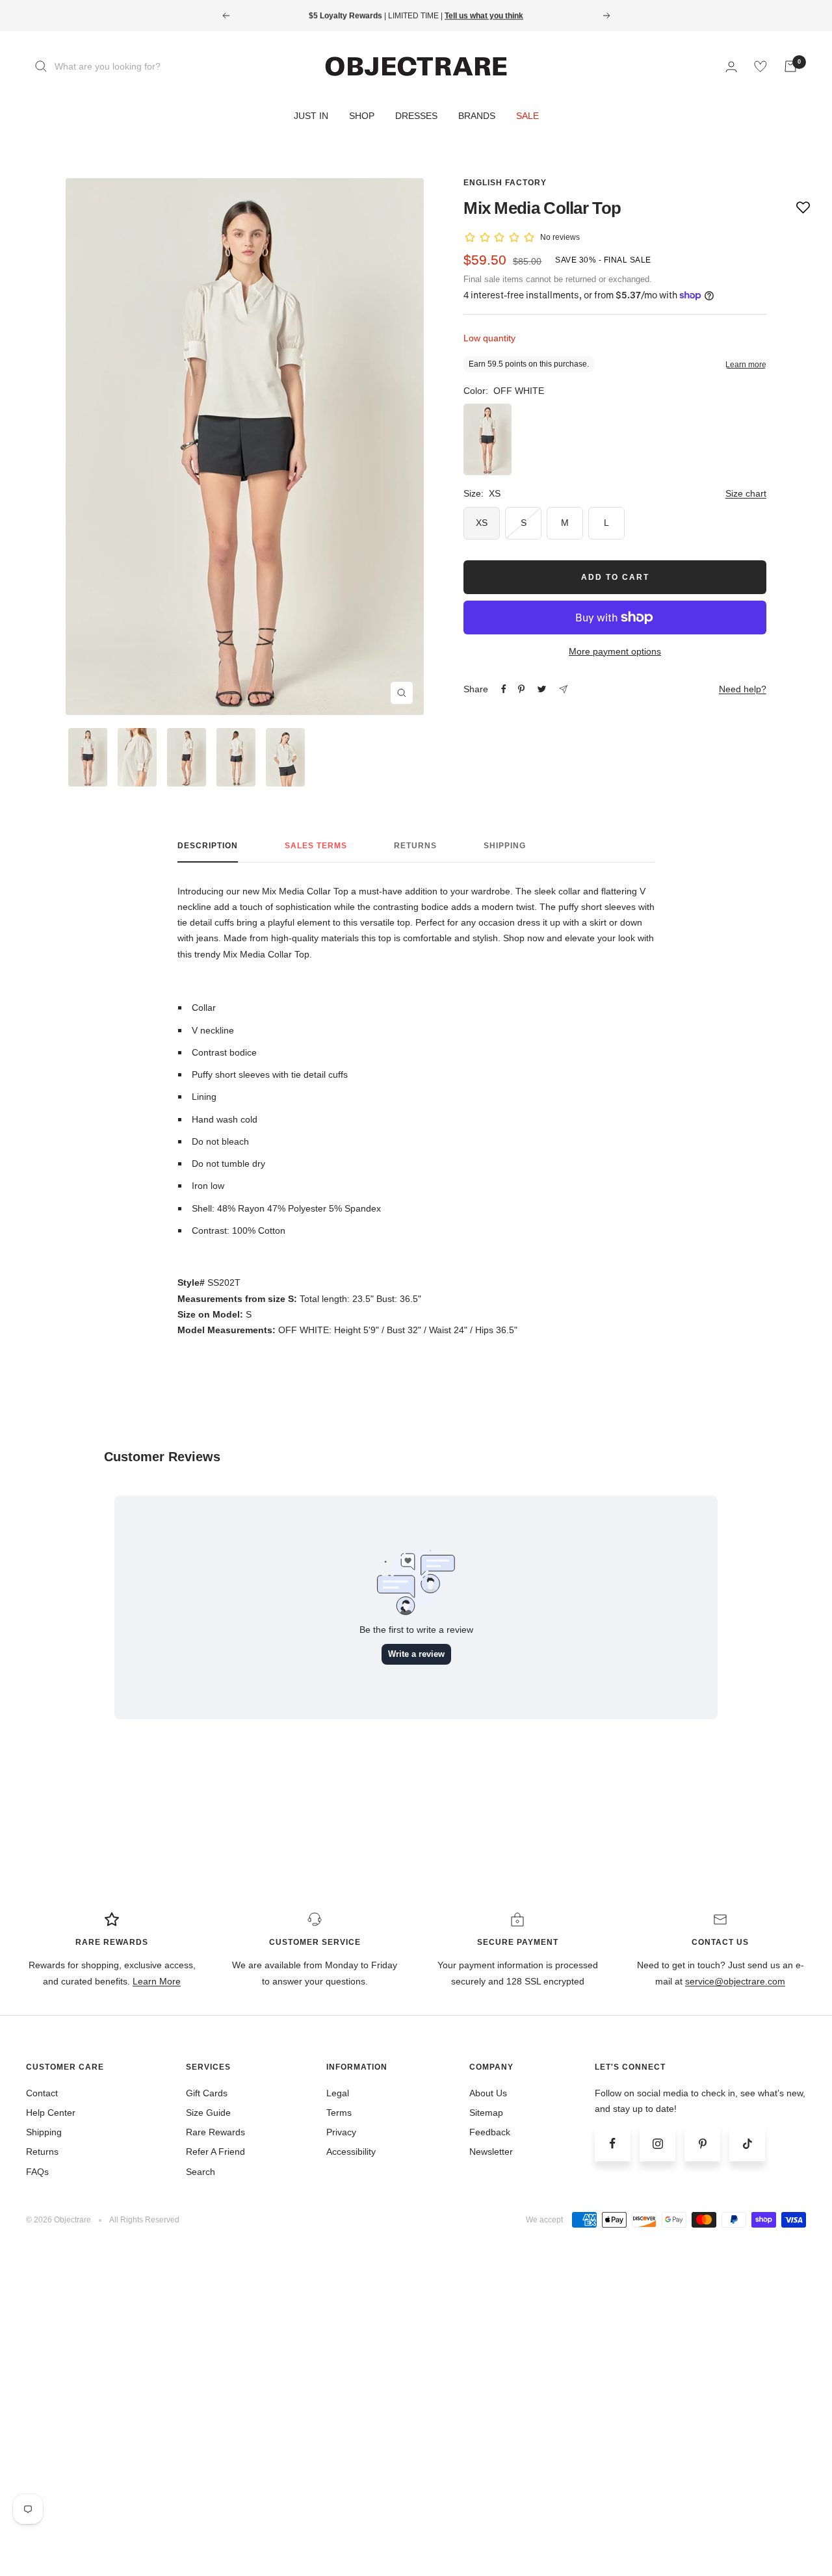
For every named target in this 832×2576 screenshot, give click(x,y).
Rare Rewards (215, 2132)
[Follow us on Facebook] (613, 2143)
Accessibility (351, 2152)
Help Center (51, 2113)
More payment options (615, 651)
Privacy (341, 2132)
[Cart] (790, 66)
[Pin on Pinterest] (521, 689)
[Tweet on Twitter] (542, 689)
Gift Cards (207, 2093)
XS (482, 523)
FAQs (37, 2172)
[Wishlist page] (760, 66)
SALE (527, 116)
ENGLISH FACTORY (505, 183)
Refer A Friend (215, 2152)
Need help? (743, 689)
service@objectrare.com (735, 1981)
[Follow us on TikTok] (747, 2143)
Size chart (746, 493)
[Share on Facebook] (504, 689)
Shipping (505, 846)
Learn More (157, 1981)
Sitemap (486, 2113)
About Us (488, 2093)
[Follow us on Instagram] (657, 2143)
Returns (415, 846)
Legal (338, 2093)
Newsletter (491, 2152)
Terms (339, 2113)
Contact (42, 2093)
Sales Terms (316, 846)
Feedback (490, 2132)
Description (208, 846)
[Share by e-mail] (563, 689)
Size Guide (208, 2113)
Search (201, 2172)
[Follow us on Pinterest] (702, 2143)
